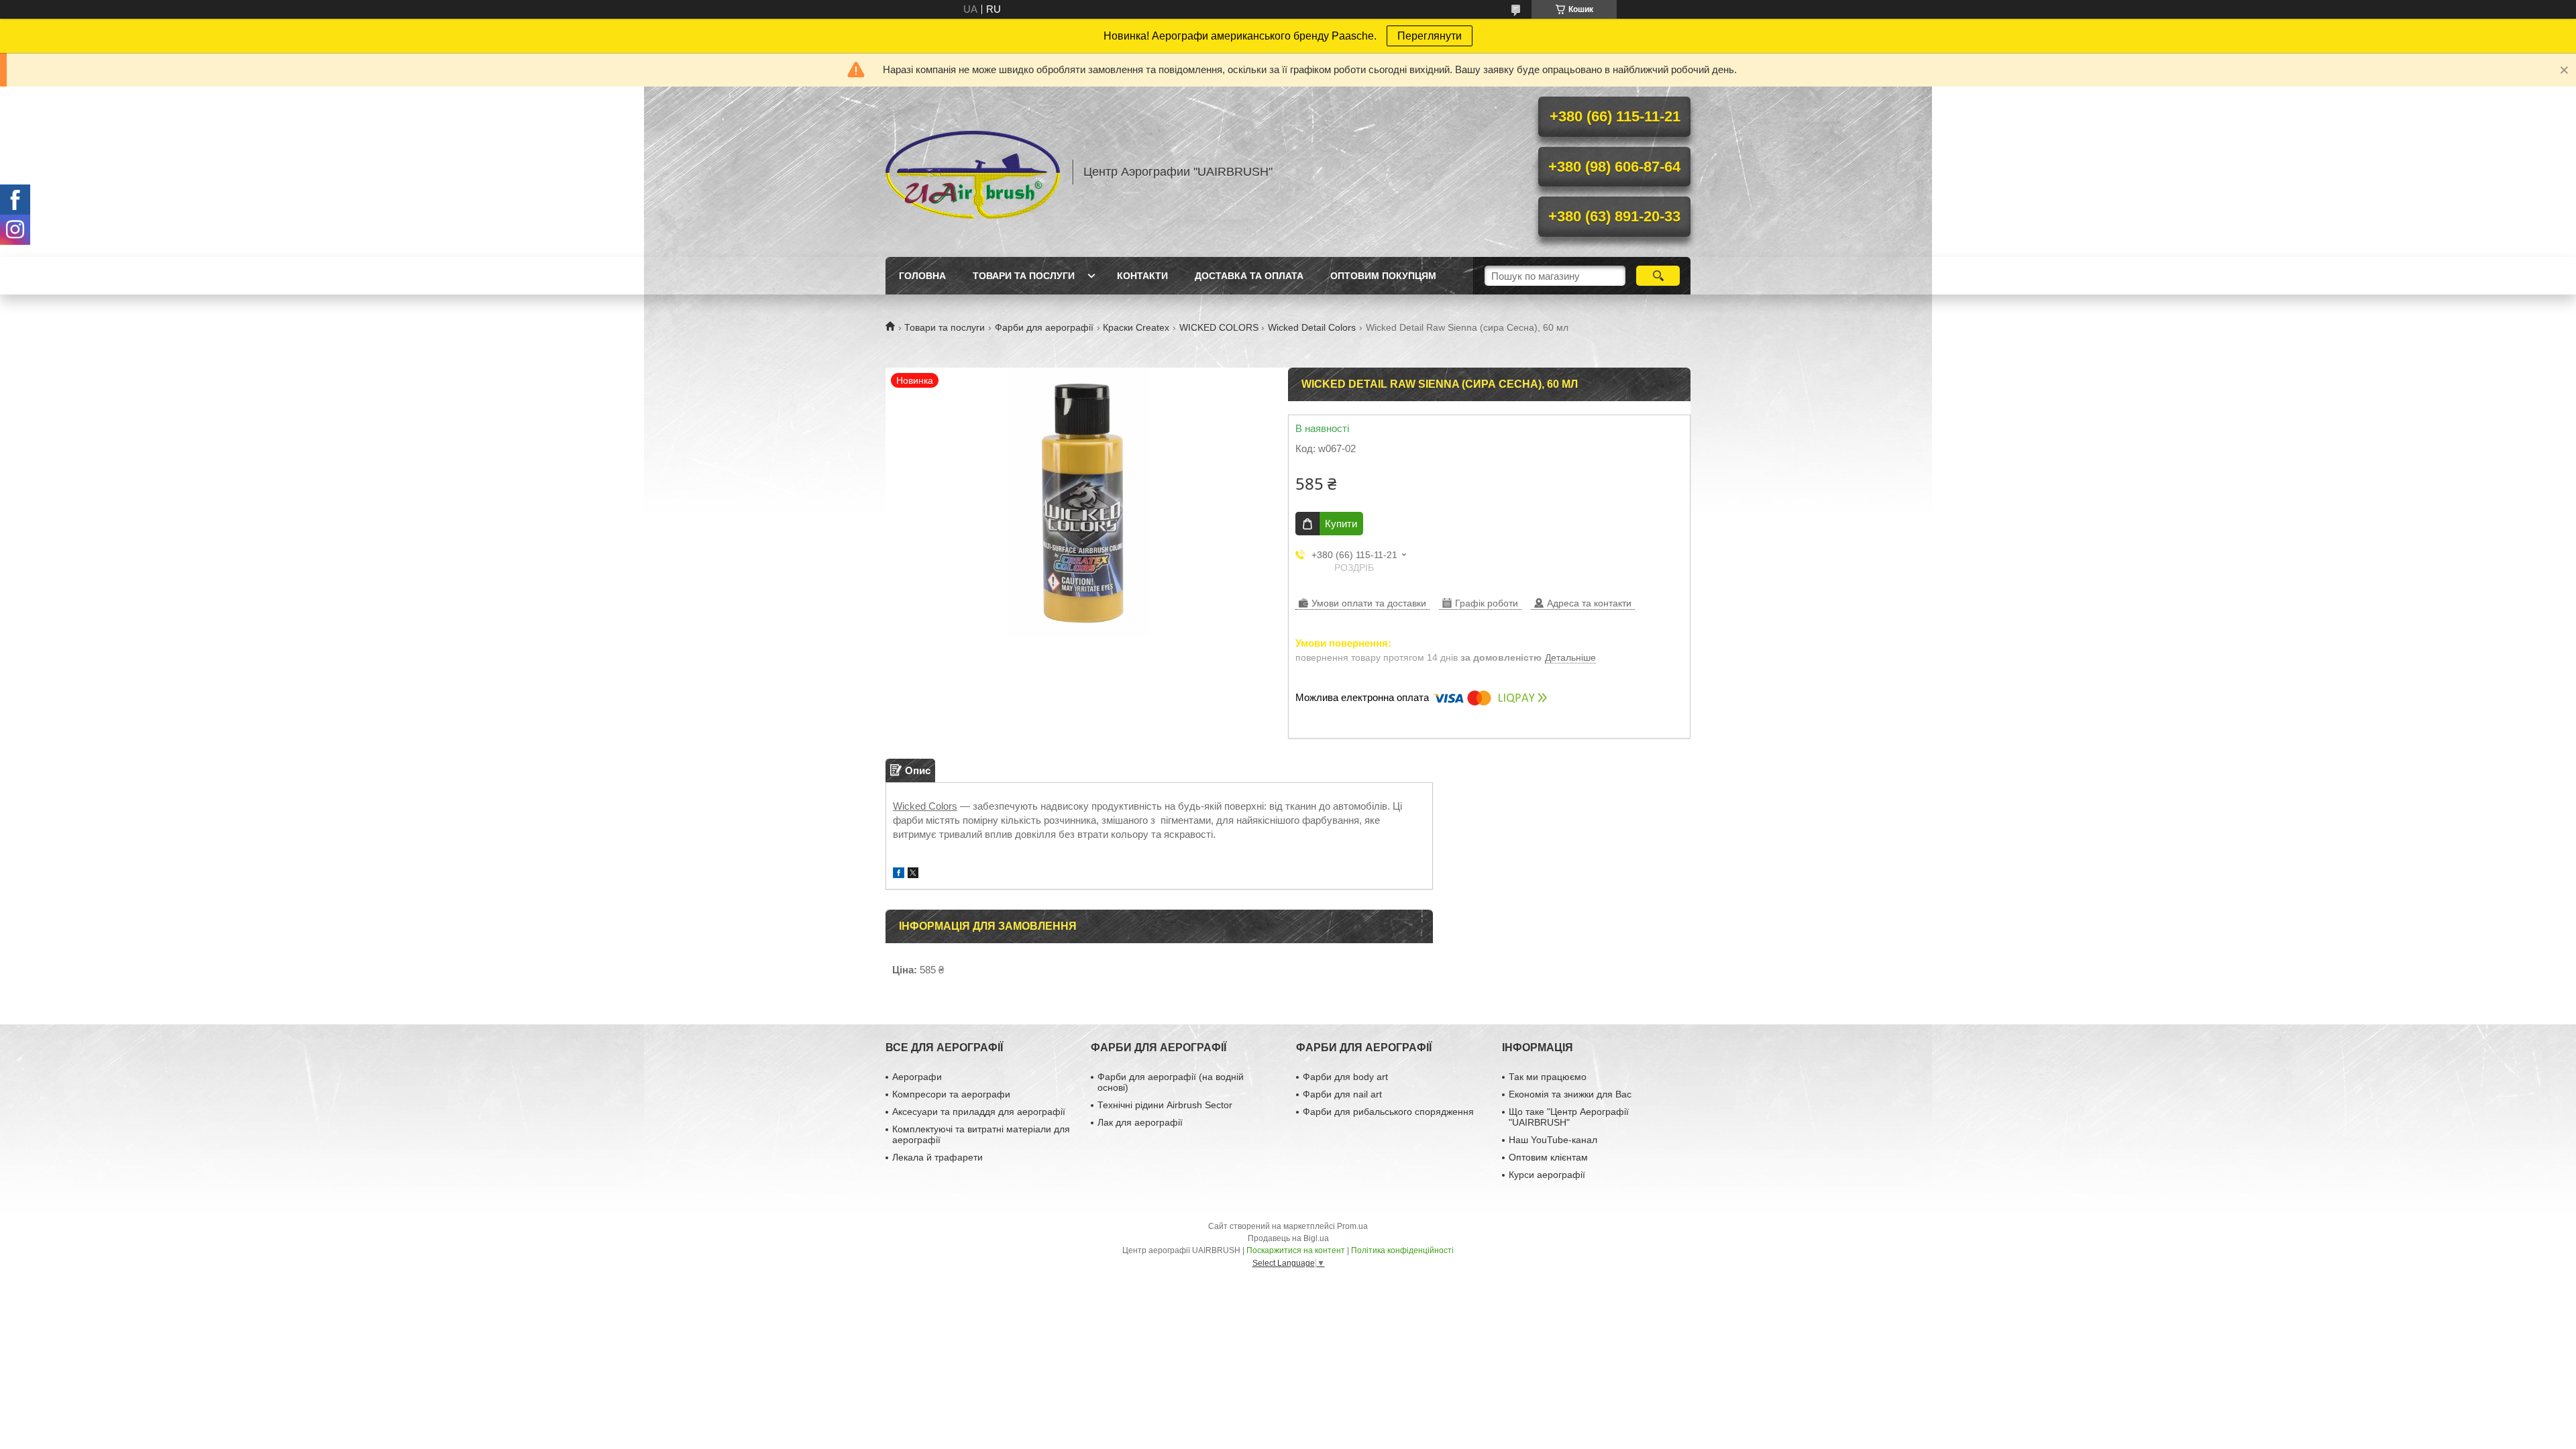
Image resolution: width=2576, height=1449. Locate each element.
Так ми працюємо (1548, 1077)
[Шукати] (1658, 276)
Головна (922, 276)
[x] (913, 874)
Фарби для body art (1345, 1077)
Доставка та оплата (1249, 276)
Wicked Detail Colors (1312, 327)
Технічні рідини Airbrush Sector (1165, 1105)
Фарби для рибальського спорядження (1388, 1112)
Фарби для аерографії (1044, 327)
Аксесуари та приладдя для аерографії (979, 1112)
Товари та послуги (1024, 276)
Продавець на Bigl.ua (1288, 1238)
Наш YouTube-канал (1553, 1140)
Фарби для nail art (1342, 1094)
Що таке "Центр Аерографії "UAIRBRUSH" (1569, 1117)
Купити (1341, 524)
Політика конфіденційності (1402, 1250)
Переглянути (1430, 36)
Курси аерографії (1547, 1175)
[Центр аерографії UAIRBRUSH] (973, 172)
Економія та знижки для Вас (1570, 1094)
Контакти (1142, 276)
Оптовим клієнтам (1548, 1157)
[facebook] (899, 874)
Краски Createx (1136, 327)
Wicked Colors (925, 806)
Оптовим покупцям (1383, 276)
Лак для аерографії (1140, 1122)
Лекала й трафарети (937, 1157)
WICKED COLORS (1219, 327)
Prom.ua (1352, 1226)
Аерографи (917, 1077)
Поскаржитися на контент (1296, 1250)
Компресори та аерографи (951, 1094)
